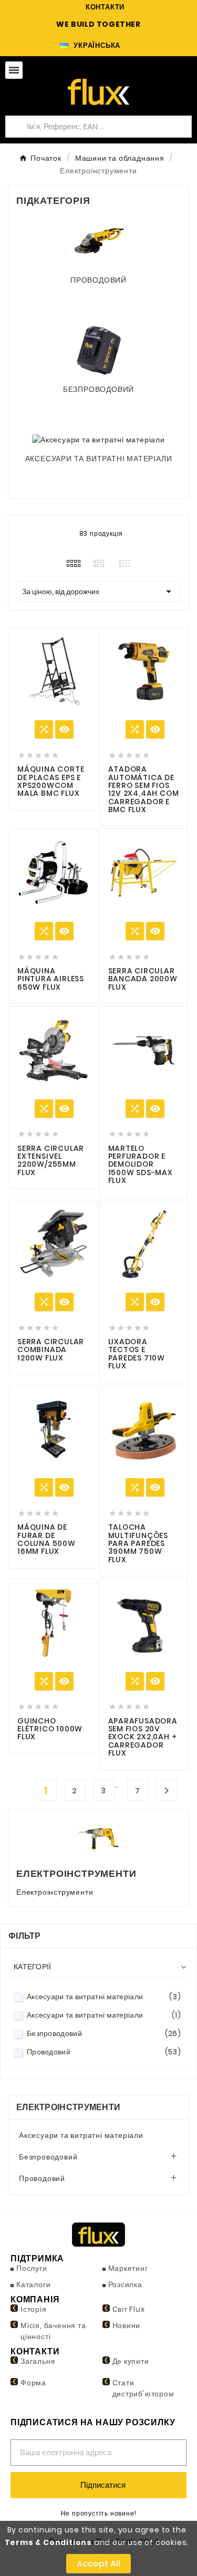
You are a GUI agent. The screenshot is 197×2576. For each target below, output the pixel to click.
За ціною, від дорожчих (98, 591)
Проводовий (98, 280)
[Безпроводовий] (99, 350)
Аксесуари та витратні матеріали (99, 459)
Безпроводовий (98, 389)
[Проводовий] (99, 241)
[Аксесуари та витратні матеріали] (98, 439)
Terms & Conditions (48, 2542)
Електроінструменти (68, 2107)
